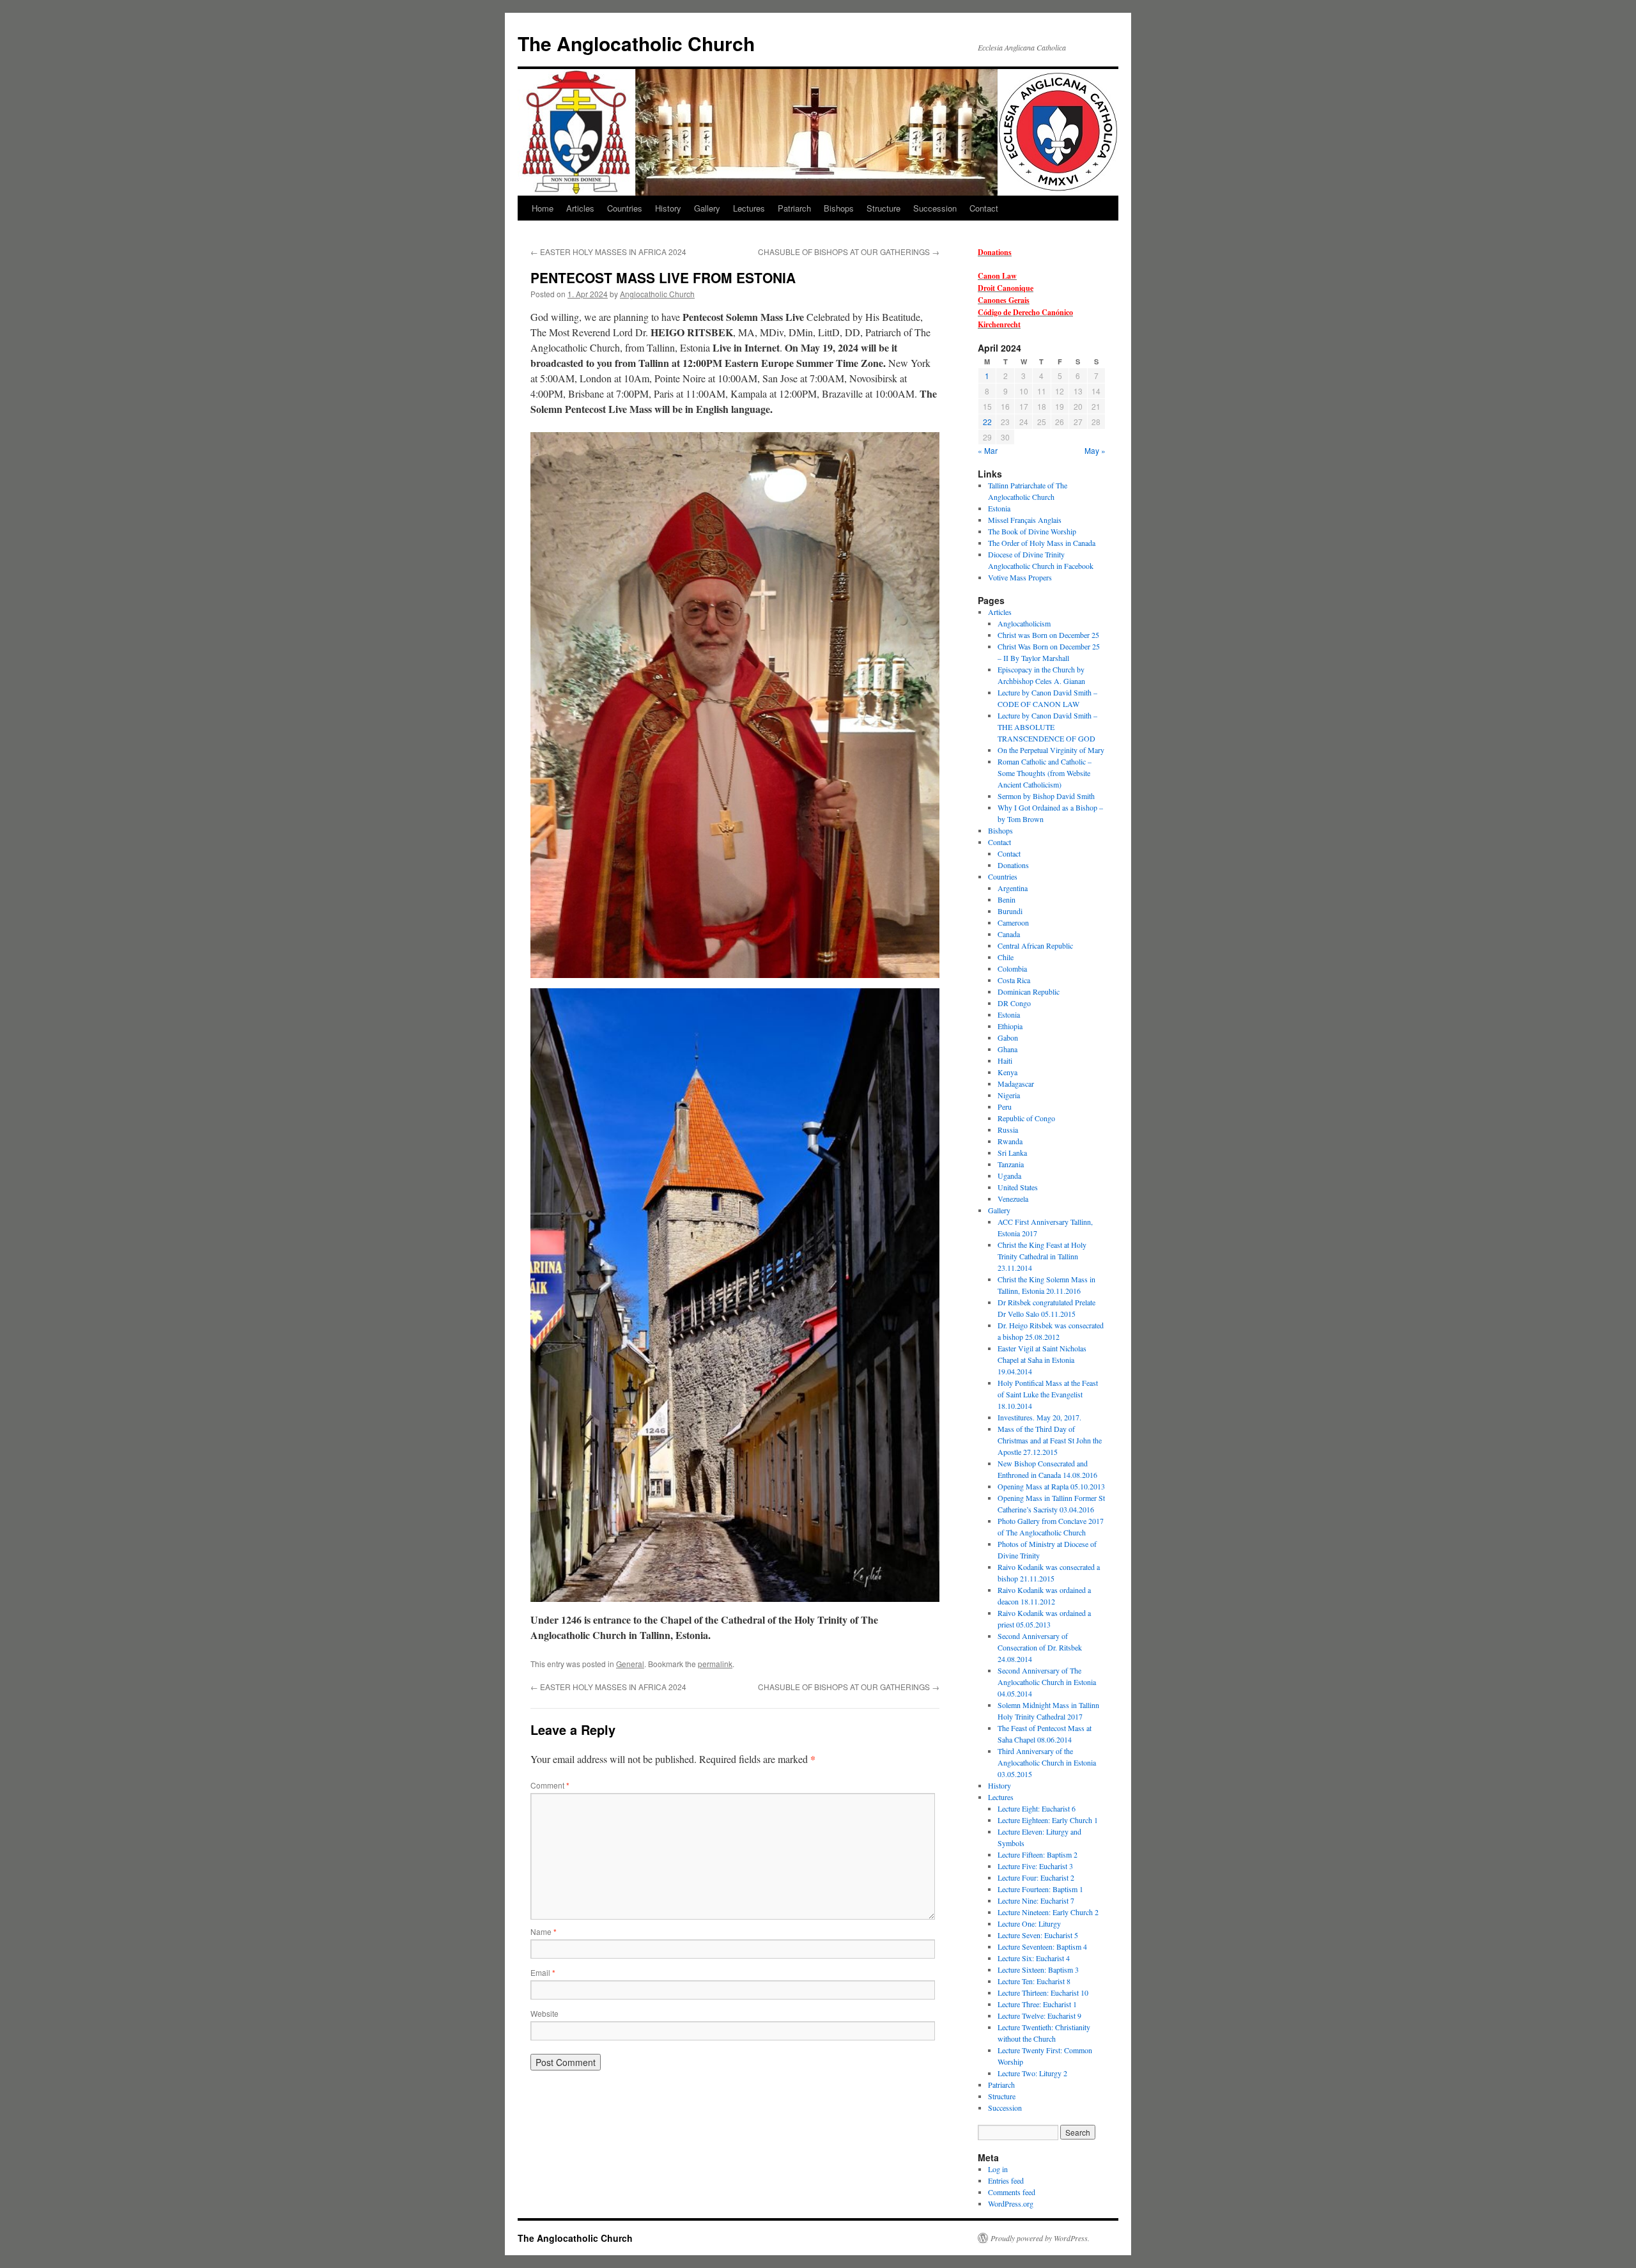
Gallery (707, 208)
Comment (550, 1785)
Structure (884, 208)
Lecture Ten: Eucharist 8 (1034, 1981)
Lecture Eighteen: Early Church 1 (1048, 1820)
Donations (995, 252)
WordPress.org (1011, 2203)
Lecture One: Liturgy (1029, 1923)
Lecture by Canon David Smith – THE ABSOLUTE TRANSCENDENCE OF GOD (1047, 727)
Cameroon (1013, 922)
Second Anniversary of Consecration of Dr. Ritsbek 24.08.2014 (1040, 1647)
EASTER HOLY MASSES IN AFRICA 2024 (608, 252)
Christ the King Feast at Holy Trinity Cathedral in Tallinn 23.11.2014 (1042, 1256)
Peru (1005, 1107)
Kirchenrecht (999, 324)
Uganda (1009, 1176)
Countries (625, 208)
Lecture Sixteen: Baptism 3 (1038, 1969)
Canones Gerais (1004, 300)
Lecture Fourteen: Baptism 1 (1040, 1889)
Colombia (1012, 968)
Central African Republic (1035, 945)
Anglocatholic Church (657, 294)
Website (544, 2013)
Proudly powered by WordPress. (1040, 2238)
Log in (998, 2169)
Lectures (749, 208)
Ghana (1007, 1049)
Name (544, 1931)
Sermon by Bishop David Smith (1046, 796)
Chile (1006, 957)
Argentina (1013, 888)
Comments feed (1012, 2192)
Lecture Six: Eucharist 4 (1034, 1958)
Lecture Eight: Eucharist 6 (1037, 1808)
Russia (1008, 1130)
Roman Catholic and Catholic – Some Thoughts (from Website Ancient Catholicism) (1045, 773)
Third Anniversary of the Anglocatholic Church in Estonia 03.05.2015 (1047, 1762)
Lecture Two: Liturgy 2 (1032, 2073)
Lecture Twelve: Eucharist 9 (1039, 2016)
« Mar (988, 450)
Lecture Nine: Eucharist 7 (1036, 1900)
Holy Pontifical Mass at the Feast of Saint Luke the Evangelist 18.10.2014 (1048, 1394)
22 (987, 422)
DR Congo (1014, 1003)
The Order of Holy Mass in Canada (1042, 543)
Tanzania (1011, 1164)
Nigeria (1009, 1095)
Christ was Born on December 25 (1048, 635)
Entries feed (1006, 2180)
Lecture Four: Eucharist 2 (1036, 1877)
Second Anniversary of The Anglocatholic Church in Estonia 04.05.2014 (1047, 1682)
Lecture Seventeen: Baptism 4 (1042, 1946)
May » (1095, 450)
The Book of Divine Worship (1032, 531)
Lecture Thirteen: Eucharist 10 (1043, 1992)
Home (543, 208)
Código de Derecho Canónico (1025, 312)
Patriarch (794, 208)
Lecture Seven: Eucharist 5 (1038, 1935)
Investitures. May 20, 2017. (1039, 1417)
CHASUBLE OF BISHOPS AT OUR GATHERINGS (849, 252)
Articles (580, 208)
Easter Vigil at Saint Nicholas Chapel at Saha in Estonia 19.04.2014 (1042, 1360)
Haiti (1005, 1060)
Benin (1007, 899)
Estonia (999, 508)
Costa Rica (1014, 980)
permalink (715, 1664)
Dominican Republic (1029, 991)
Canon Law (997, 276)
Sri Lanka (1012, 1153)
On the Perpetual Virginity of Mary (1051, 750)
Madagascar (1016, 1084)
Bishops (839, 208)
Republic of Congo (1026, 1118)
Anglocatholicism (1024, 623)
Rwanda (1010, 1141)
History (668, 208)
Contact (984, 208)
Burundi (1010, 911)
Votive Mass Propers (1020, 577)
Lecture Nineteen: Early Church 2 (1048, 1912)
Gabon (1008, 1037)
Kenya (1007, 1072)
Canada (1009, 934)
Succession (935, 208)
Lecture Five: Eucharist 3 (1035, 1866)
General (630, 1664)
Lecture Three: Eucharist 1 (1037, 2004)
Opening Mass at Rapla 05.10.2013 (1051, 1486)
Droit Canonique (1006, 288)
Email (543, 1972)
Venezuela (1013, 1199)
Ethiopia (1010, 1026)
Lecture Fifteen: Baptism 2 (1038, 1854)
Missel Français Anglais (1025, 520)
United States (1018, 1187)
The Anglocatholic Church (636, 43)
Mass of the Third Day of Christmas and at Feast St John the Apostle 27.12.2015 (1050, 1440)
